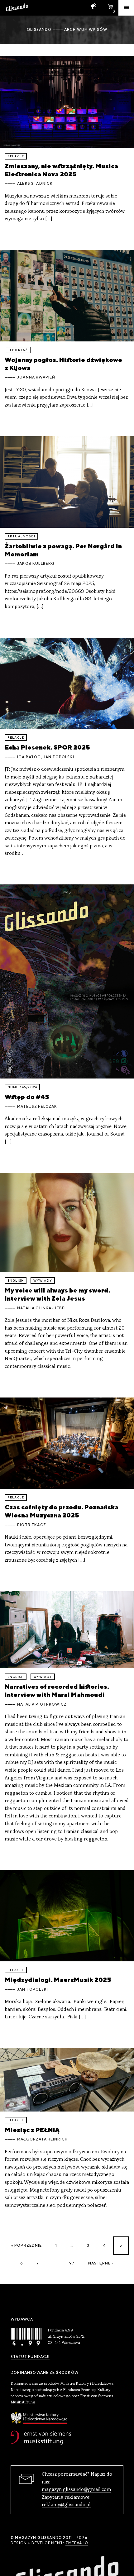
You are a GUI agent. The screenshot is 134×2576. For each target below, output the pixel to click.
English (16, 1281)
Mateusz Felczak (37, 1107)
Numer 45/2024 (22, 1087)
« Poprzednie (27, 2245)
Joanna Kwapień (36, 377)
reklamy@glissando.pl (66, 2505)
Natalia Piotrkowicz (42, 1704)
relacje (16, 156)
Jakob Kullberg (36, 564)
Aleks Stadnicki (36, 183)
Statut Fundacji (30, 2357)
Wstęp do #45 (27, 1097)
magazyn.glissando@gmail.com (76, 2490)
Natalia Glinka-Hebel (42, 1308)
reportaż (18, 350)
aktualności (21, 536)
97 (72, 2263)
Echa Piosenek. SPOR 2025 (47, 747)
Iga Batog (29, 757)
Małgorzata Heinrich (42, 2139)
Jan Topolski (59, 757)
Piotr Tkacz (32, 1525)
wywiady (43, 1281)
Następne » (101, 2263)
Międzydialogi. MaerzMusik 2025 (58, 1980)
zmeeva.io (77, 2543)
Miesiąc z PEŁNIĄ (32, 2130)
